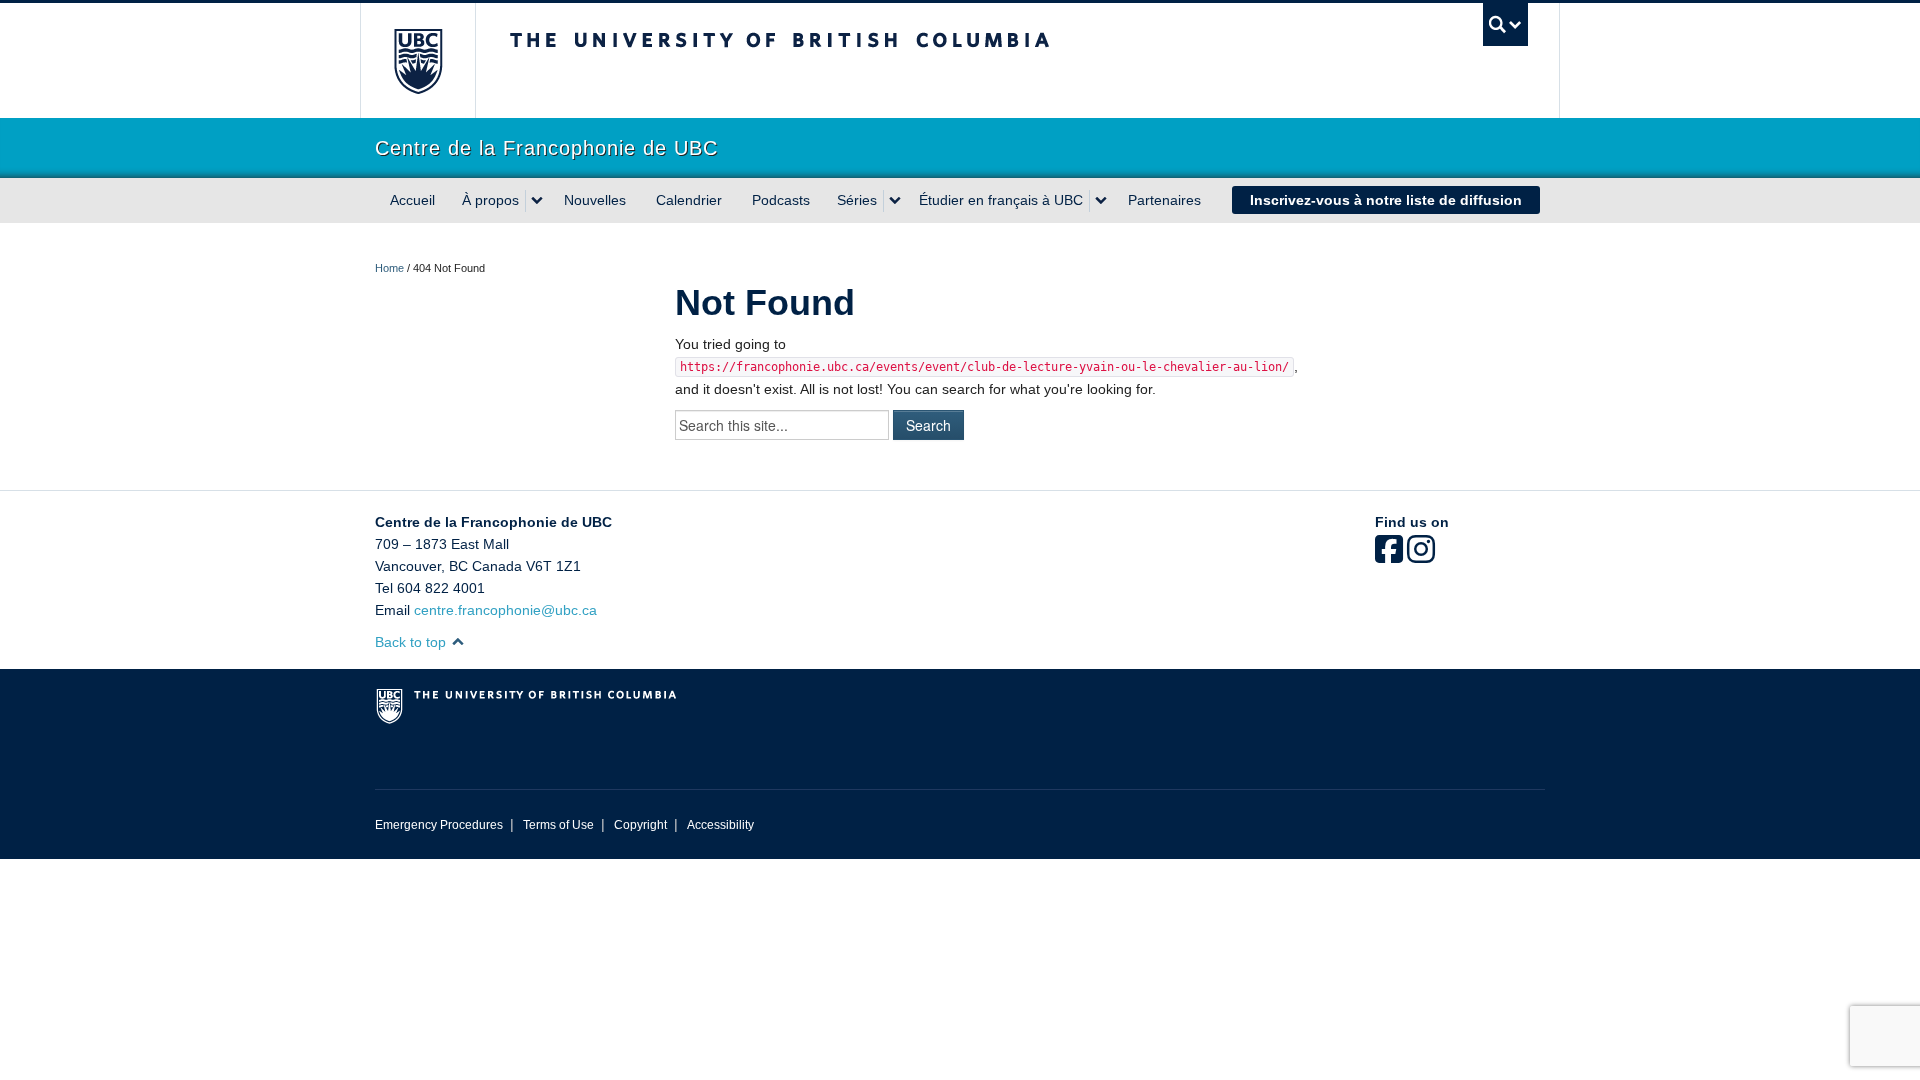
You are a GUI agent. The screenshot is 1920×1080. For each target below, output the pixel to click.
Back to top (412, 642)
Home (389, 268)
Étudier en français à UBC (1001, 200)
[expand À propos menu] (537, 201)
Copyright (640, 825)
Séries (857, 200)
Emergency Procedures (439, 825)
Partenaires (1164, 200)
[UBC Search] (1505, 24)
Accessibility (720, 825)
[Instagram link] (1421, 556)
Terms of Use (558, 825)
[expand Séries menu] (895, 201)
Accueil (412, 200)
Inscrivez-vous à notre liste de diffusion (1386, 200)
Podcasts (781, 200)
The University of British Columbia (417, 60)
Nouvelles (595, 200)
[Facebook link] (1389, 556)
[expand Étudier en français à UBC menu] (1101, 201)
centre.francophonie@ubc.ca (505, 610)
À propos (490, 200)
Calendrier (689, 200)
